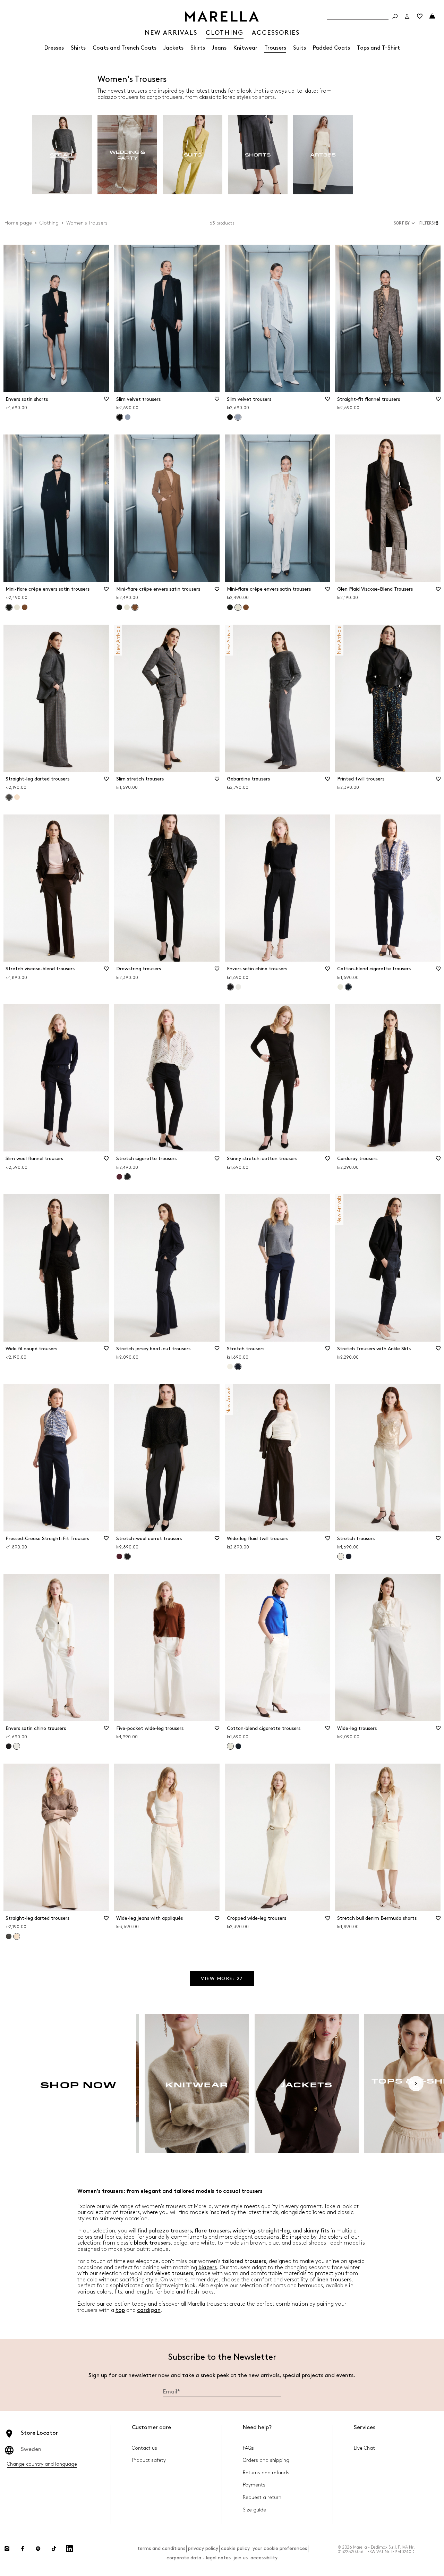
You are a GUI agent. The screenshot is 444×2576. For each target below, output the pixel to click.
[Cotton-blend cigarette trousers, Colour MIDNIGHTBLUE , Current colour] (348, 987)
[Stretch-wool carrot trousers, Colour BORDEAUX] (119, 1556)
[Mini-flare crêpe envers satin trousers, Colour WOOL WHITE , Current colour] (238, 607)
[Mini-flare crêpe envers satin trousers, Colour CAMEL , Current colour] (135, 607)
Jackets (173, 48)
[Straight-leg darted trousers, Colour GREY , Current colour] (9, 797)
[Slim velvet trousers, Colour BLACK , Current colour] (120, 417)
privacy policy (203, 2548)
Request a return (262, 2497)
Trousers (275, 48)
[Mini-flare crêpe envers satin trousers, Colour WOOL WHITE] (17, 607)
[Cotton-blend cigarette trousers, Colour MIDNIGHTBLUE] (238, 1746)
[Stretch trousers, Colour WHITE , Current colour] (341, 1556)
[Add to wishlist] (106, 401)
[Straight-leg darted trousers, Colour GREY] (9, 1936)
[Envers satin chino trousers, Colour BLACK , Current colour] (230, 987)
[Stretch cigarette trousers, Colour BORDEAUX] (119, 1177)
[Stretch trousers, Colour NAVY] (349, 1556)
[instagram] (7, 2549)
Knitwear (245, 48)
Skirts (198, 48)
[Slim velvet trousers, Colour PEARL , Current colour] (238, 417)
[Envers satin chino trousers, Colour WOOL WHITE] (238, 987)
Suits (300, 48)
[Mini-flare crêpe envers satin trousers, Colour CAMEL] (25, 607)
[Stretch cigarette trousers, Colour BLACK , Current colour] (127, 1177)
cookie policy (235, 2548)
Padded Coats (331, 48)
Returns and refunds (266, 2473)
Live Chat (364, 2448)
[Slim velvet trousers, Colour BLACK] (230, 417)
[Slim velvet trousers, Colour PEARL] (128, 417)
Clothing (49, 223)
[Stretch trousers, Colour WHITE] (230, 1367)
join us (241, 2558)
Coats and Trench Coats (125, 48)
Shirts (78, 48)
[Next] (416, 2084)
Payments (254, 2485)
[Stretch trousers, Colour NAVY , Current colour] (238, 1367)
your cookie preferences (280, 2548)
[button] (430, 223)
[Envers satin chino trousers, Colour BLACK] (9, 1746)
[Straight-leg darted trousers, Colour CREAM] (17, 797)
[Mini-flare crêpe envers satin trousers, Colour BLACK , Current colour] (9, 607)
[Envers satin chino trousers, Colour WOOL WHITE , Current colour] (17, 1746)
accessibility (264, 2558)
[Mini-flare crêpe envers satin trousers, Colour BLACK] (119, 607)
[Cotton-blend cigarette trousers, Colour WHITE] (340, 987)
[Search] (395, 16)
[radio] (62, 155)
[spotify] (38, 2549)
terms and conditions (161, 2548)
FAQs (248, 2448)
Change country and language (42, 2464)
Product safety (149, 2460)
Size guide (254, 2510)
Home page (18, 223)
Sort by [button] (402, 223)
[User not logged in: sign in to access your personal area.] (407, 16)
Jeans (219, 48)
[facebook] (23, 2549)
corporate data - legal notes (199, 2558)
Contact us (144, 2448)
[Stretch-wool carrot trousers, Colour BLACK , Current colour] (127, 1556)
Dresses (54, 48)
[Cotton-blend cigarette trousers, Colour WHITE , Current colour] (230, 1746)
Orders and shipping (266, 2460)
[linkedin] (69, 2549)
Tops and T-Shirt (378, 48)
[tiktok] (54, 2549)
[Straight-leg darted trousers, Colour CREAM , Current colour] (17, 1936)
